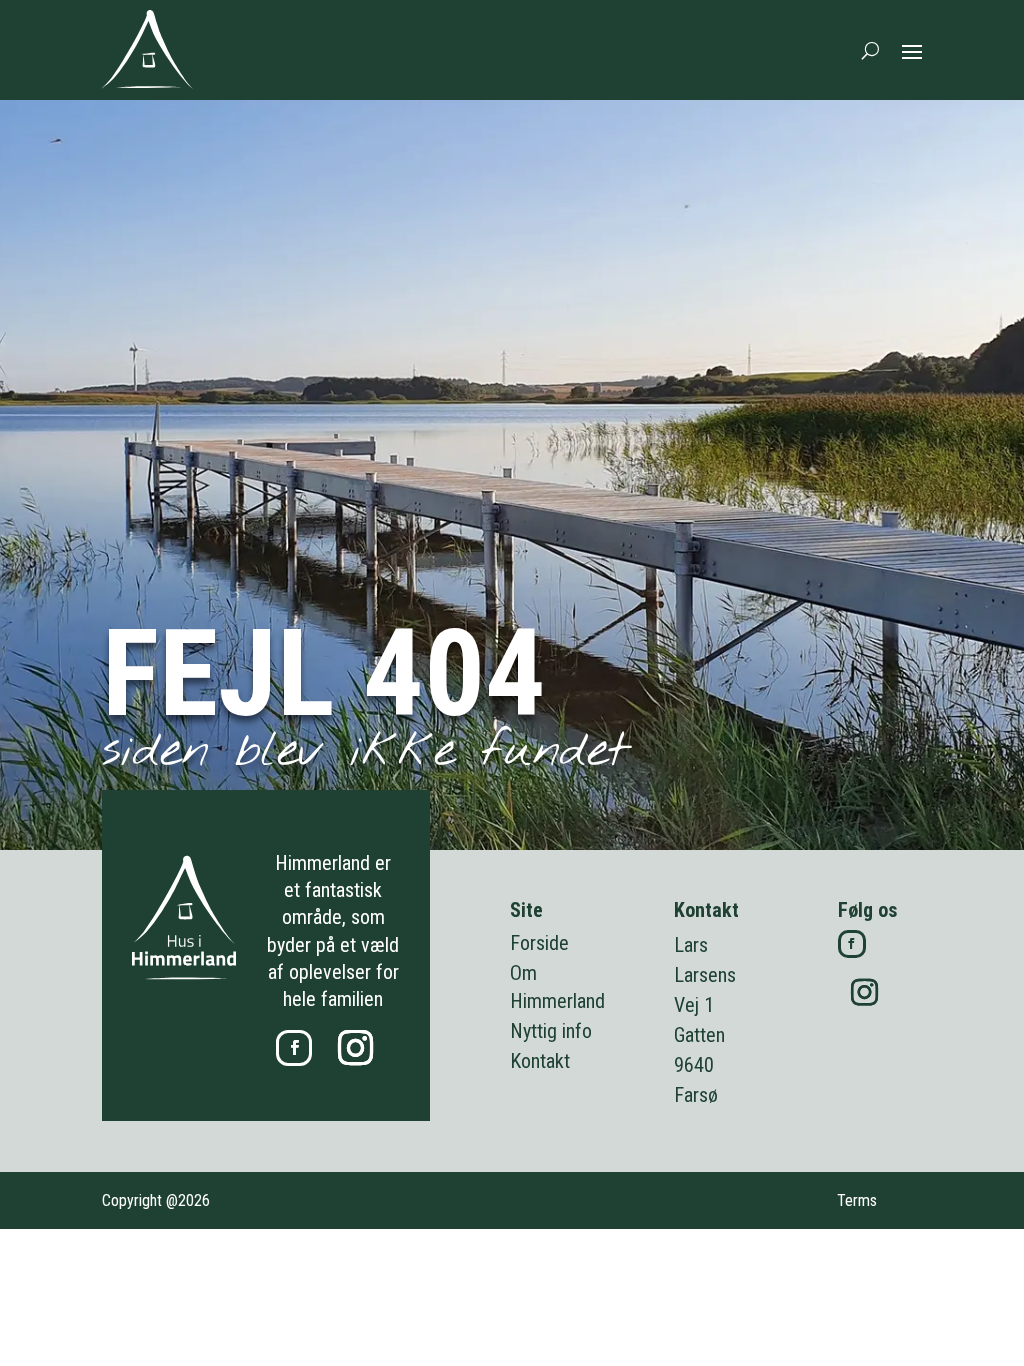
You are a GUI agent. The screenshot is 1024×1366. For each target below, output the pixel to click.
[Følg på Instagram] (355, 1048)
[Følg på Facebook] (294, 1048)
